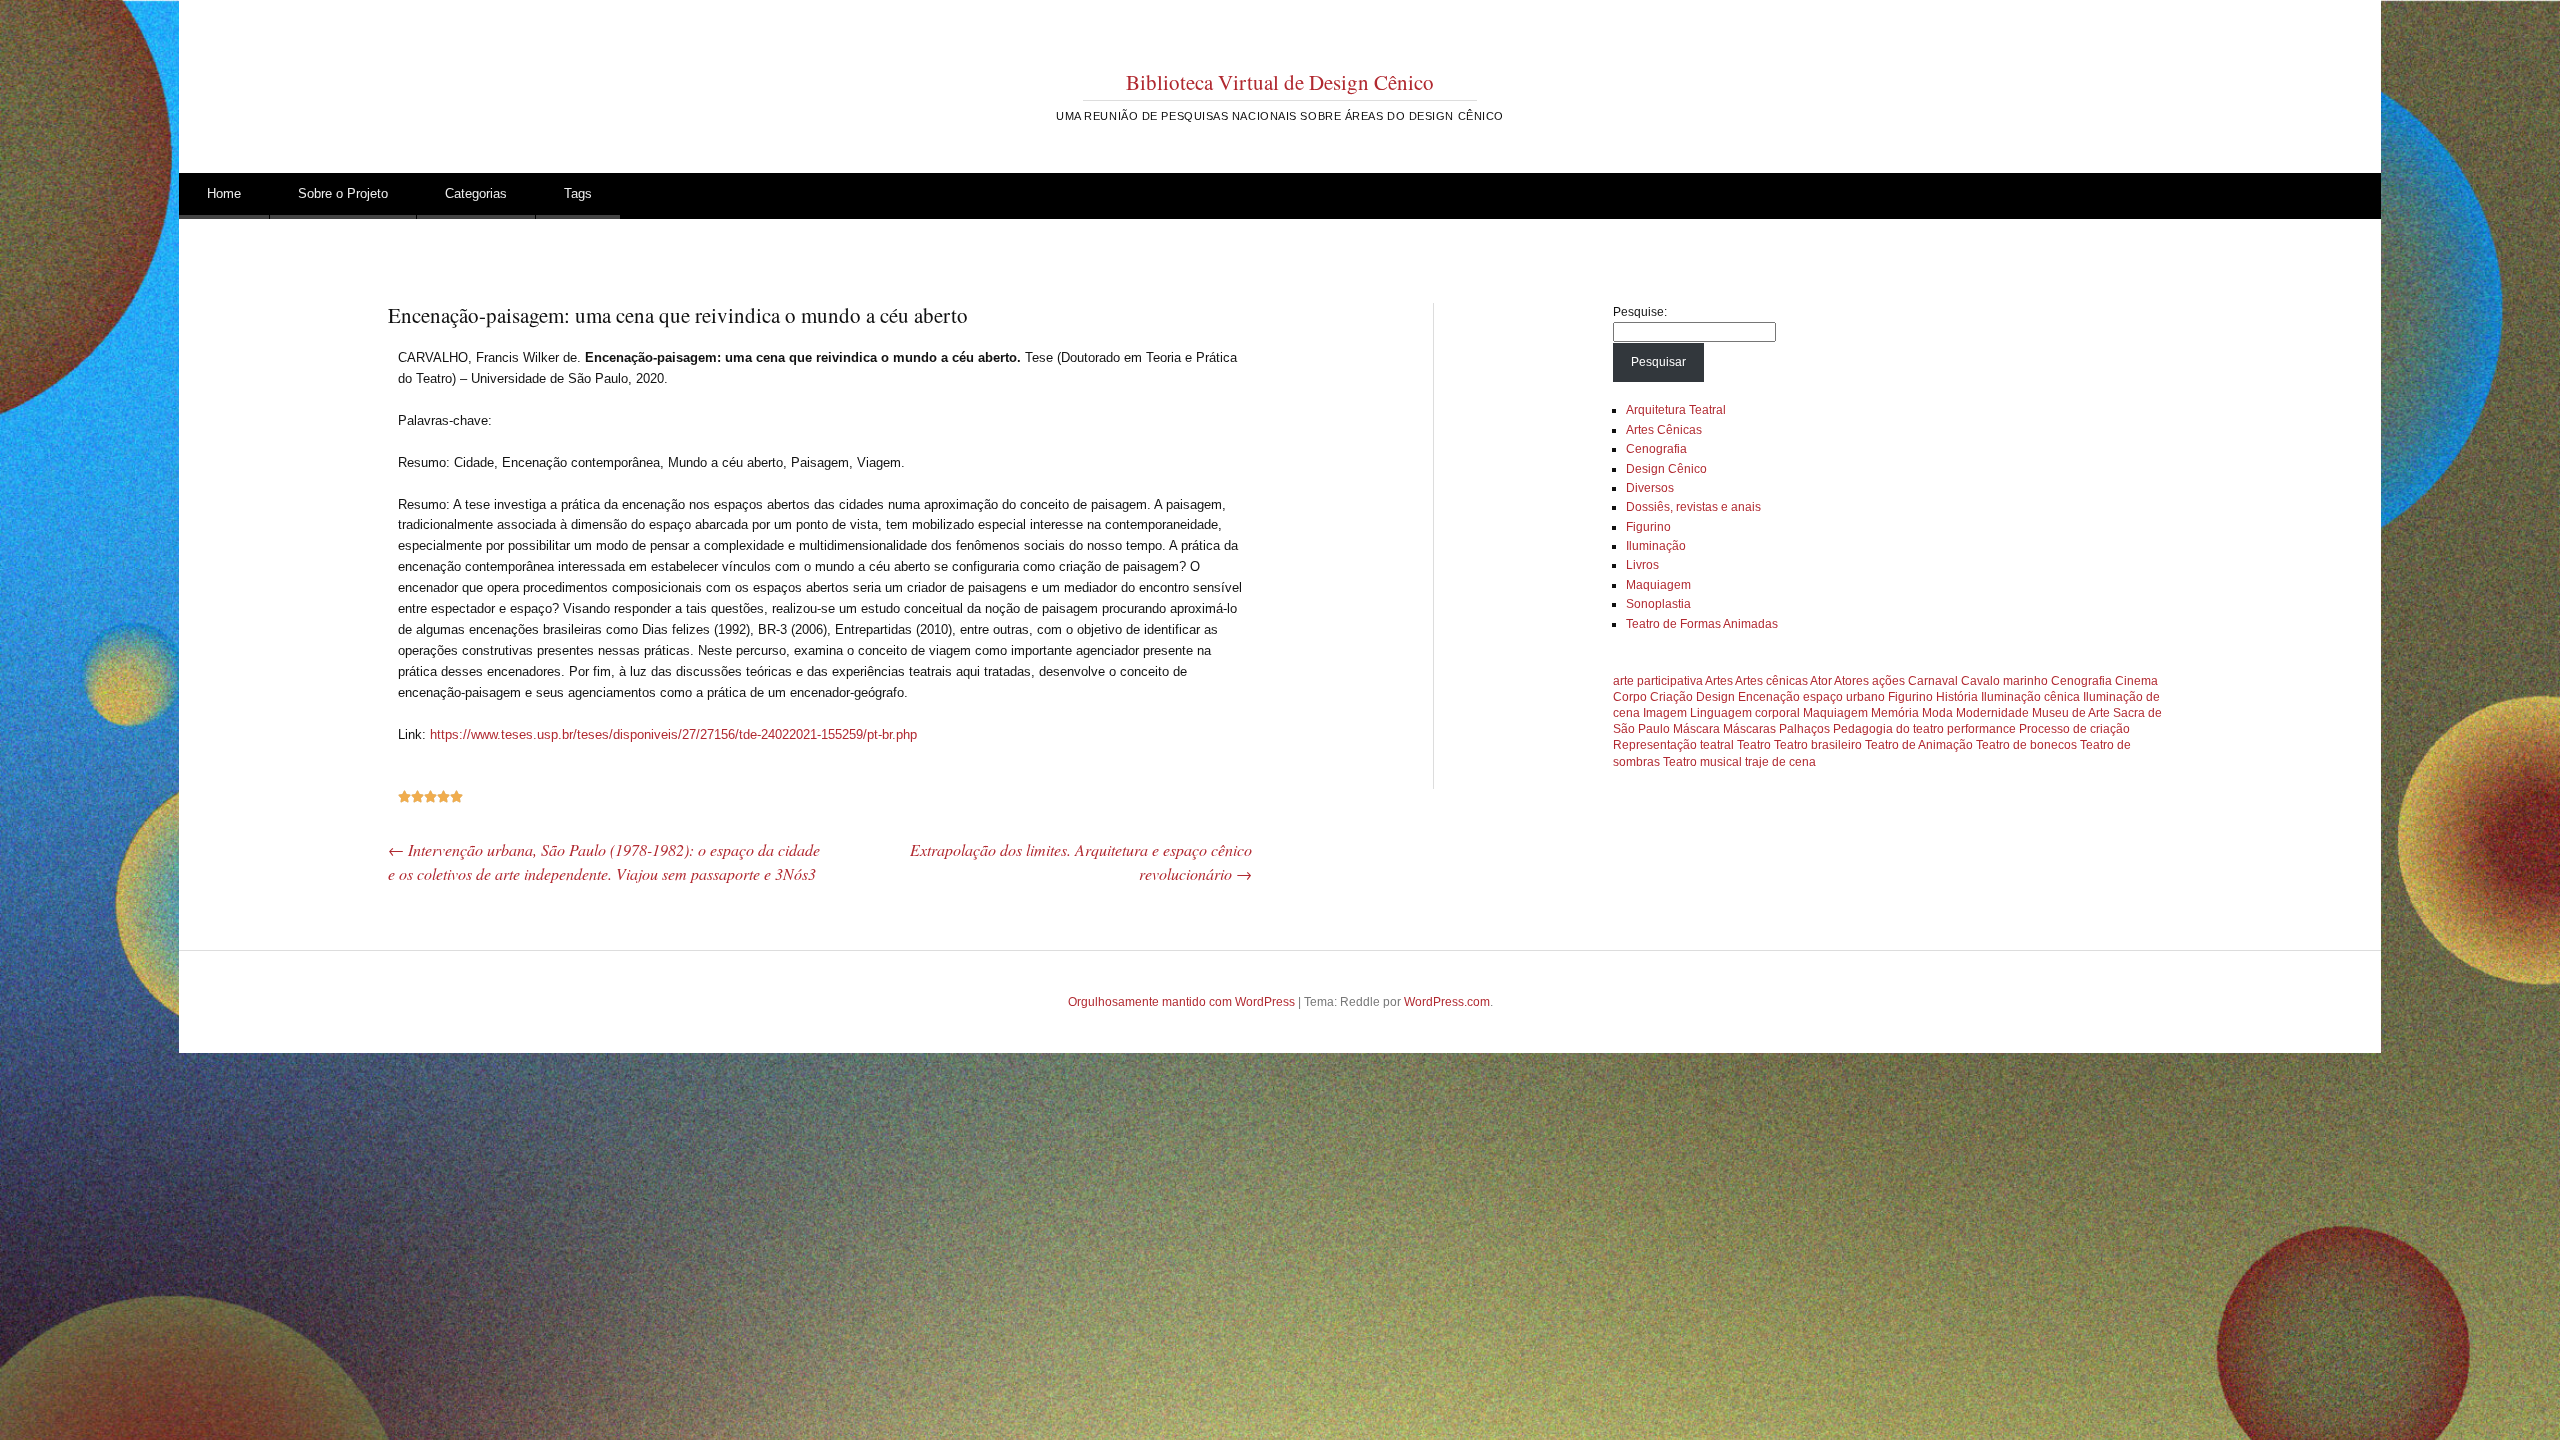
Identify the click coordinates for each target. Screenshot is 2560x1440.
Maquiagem (1658, 585)
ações (1888, 681)
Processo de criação (2074, 729)
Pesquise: (1640, 312)
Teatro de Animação (1919, 745)
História (1957, 697)
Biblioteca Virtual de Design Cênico (1280, 82)
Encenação (1769, 697)
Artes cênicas (1771, 681)
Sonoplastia (1658, 604)
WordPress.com (1447, 1002)
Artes (1719, 681)
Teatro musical (1702, 762)
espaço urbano (1844, 697)
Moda (1937, 713)
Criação (1671, 697)
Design (1715, 697)
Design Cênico (1666, 469)
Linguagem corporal (1745, 713)
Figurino (1648, 527)
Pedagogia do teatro (1888, 729)
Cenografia (1656, 449)
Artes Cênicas (1664, 430)
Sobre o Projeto (343, 193)
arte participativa (1658, 681)
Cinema (2136, 681)
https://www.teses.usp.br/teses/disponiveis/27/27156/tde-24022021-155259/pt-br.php (673, 734)
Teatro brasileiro (1818, 745)
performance (1981, 729)
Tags (578, 193)
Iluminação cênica (2030, 697)
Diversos (1650, 488)
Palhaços (1804, 729)
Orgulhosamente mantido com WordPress (1181, 1002)
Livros (1642, 565)
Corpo (1630, 697)
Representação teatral (1673, 745)
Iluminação (1656, 546)
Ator (1821, 681)
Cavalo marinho (2004, 681)
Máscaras (1749, 729)
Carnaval (1933, 681)
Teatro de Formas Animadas (1702, 624)
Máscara (1696, 729)
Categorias (476, 193)
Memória (1895, 713)
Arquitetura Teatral (1676, 410)
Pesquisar (1658, 362)
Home (224, 193)
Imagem (1665, 713)
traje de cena (1780, 762)
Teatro (1754, 745)
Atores (1851, 681)
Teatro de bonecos (2026, 745)
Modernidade (1992, 713)
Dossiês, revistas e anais (1693, 507)
